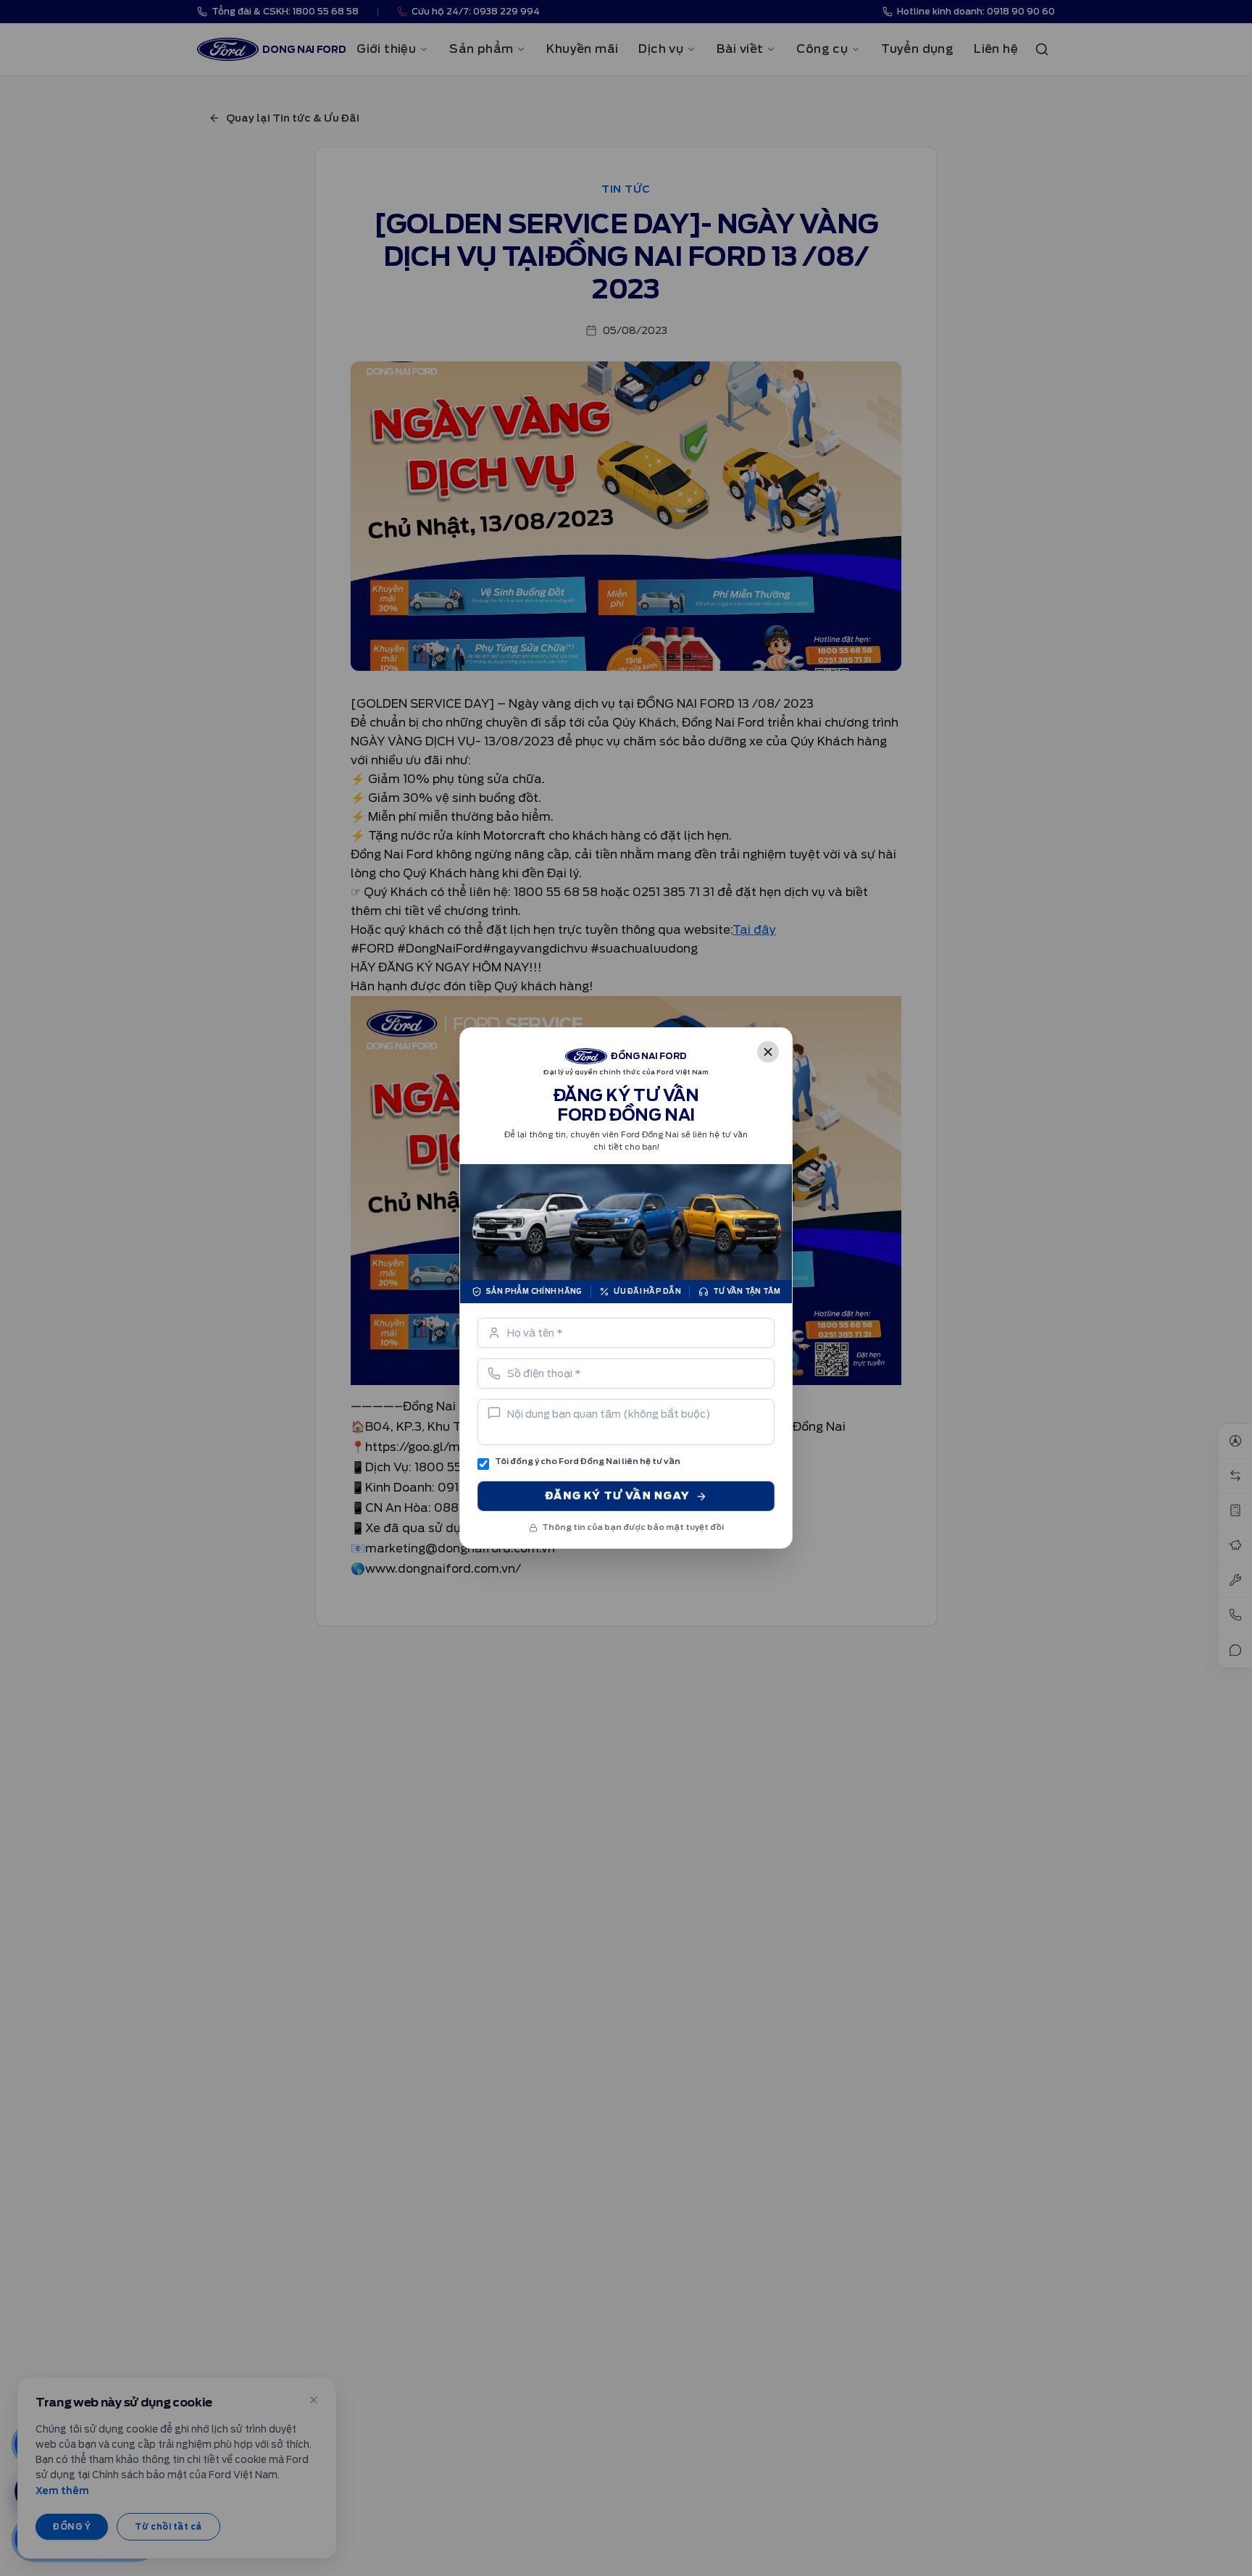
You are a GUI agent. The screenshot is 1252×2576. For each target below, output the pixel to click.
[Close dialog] (768, 1052)
